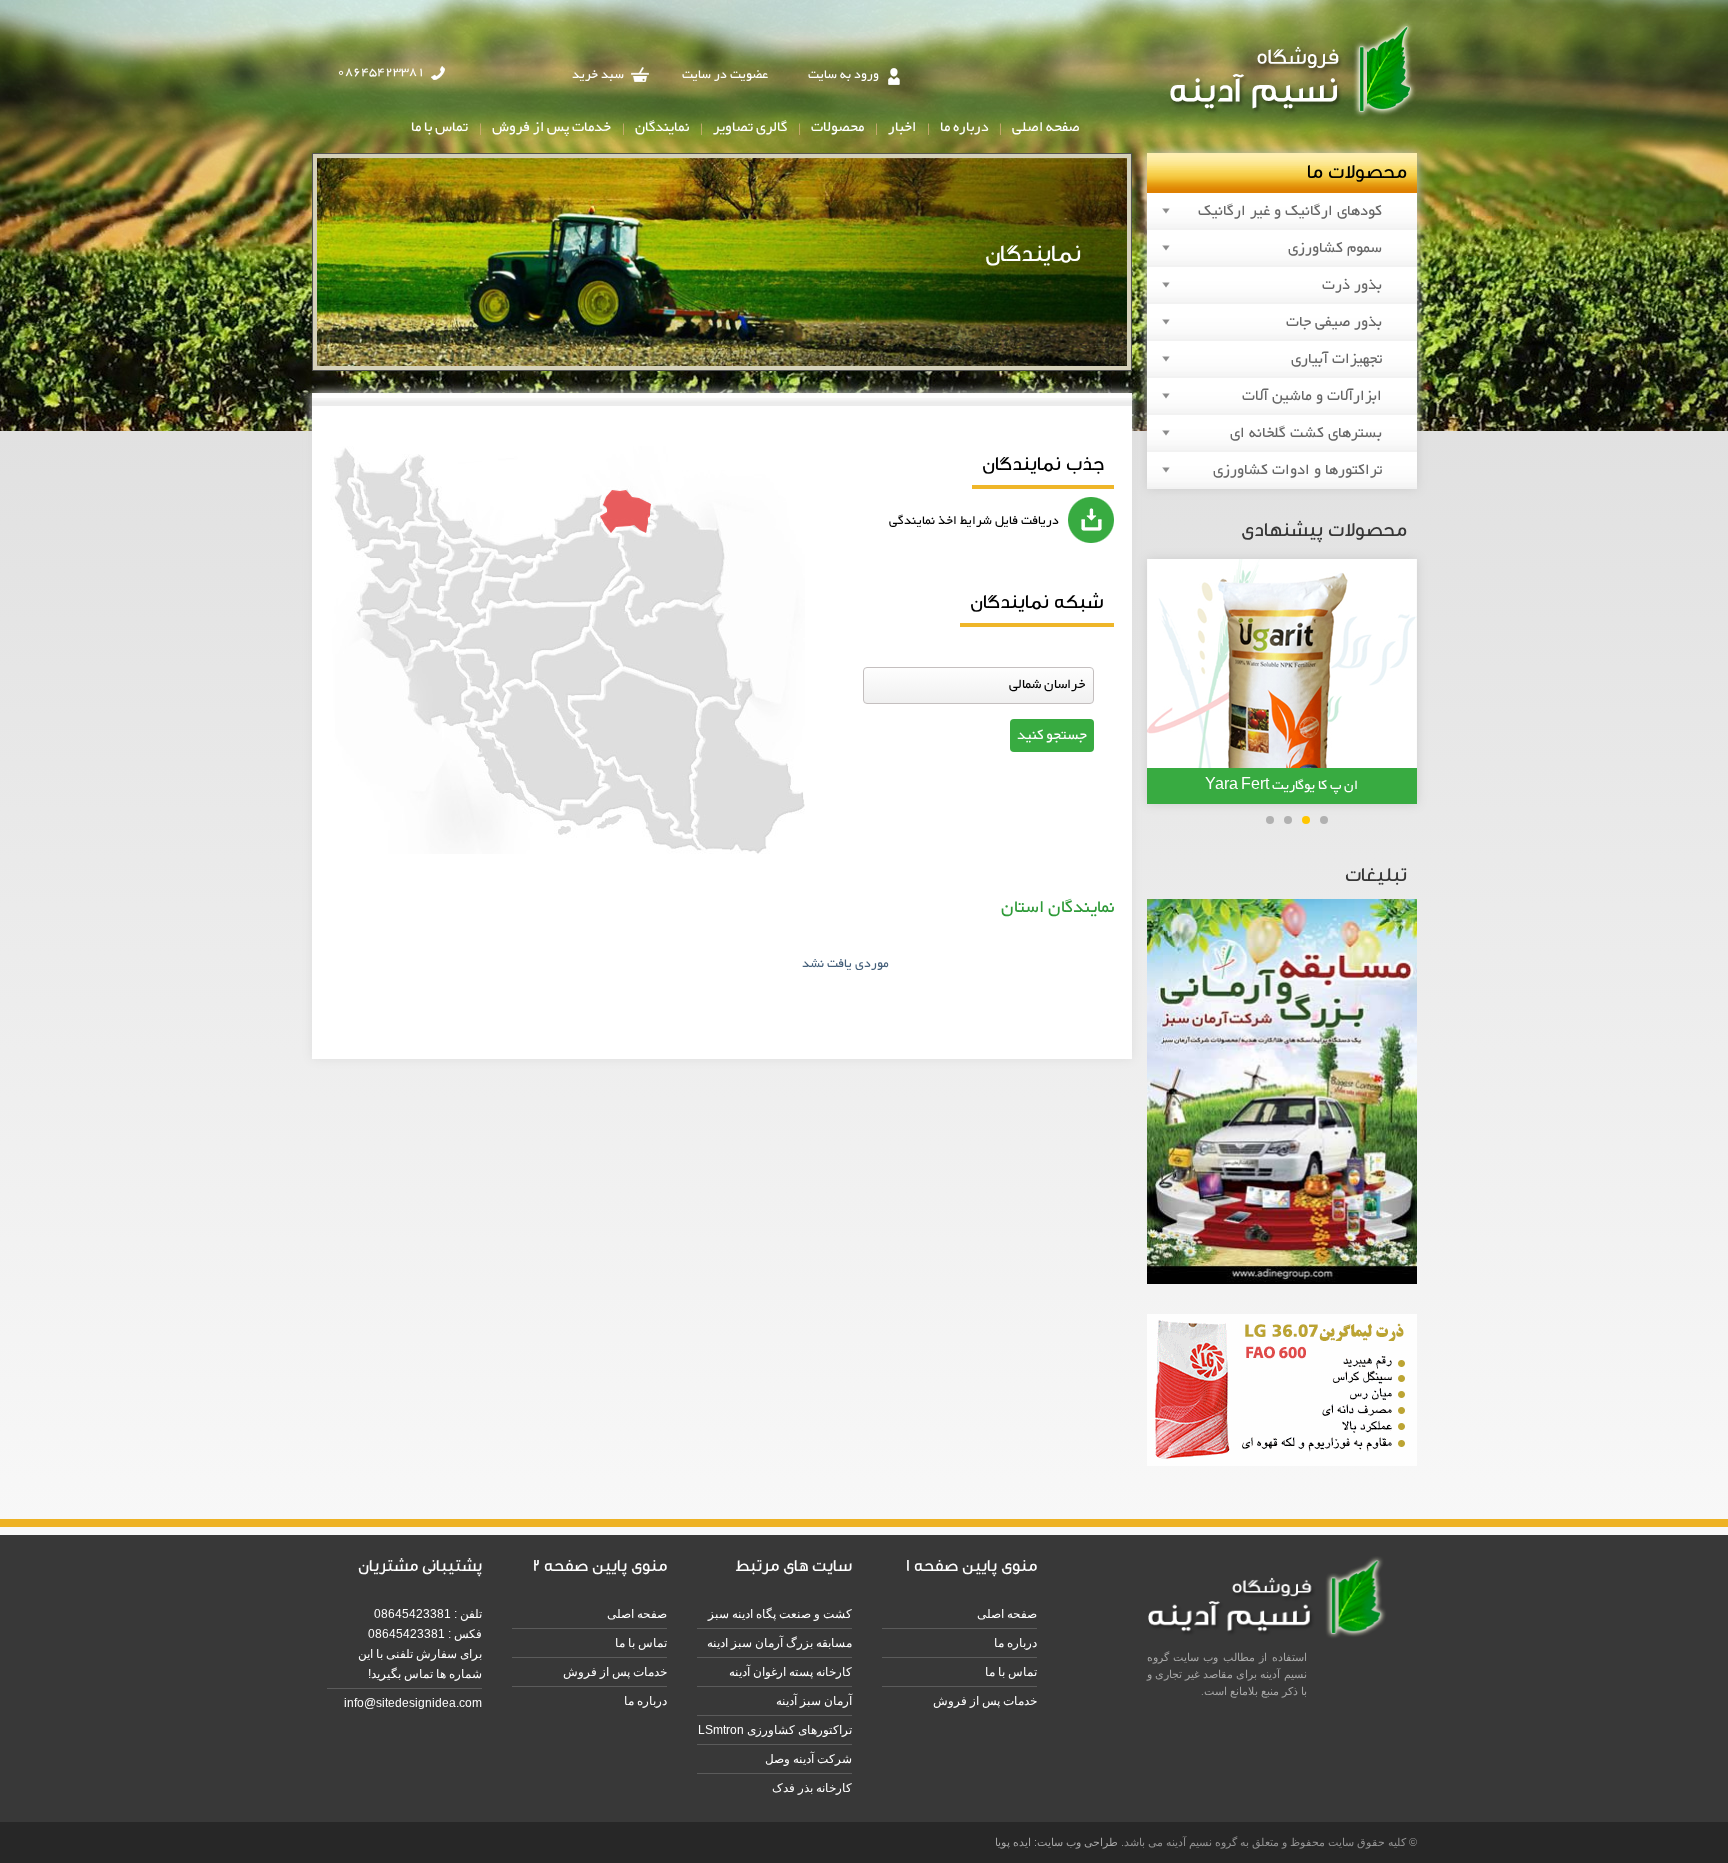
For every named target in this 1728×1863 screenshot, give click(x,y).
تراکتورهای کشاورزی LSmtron (775, 1730)
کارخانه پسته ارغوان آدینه (790, 1672)
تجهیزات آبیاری (1336, 359)
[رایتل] (1282, 1463)
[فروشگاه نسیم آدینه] (1293, 115)
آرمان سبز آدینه (814, 1701)
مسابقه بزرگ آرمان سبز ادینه (779, 1643)
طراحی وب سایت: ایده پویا (1056, 1842)
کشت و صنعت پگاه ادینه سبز (780, 1614)
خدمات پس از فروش (551, 127)
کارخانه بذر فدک (812, 1788)
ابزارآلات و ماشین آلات (1312, 396)
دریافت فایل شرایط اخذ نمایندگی (974, 521)
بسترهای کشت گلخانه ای (1306, 433)
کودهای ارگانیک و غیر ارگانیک (1290, 211)
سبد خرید (598, 75)
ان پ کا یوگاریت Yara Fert (1281, 786)
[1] (1282, 1281)
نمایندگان (662, 127)
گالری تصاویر (750, 127)
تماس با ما (439, 127)
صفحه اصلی (1046, 127)
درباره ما (964, 127)
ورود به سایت (843, 75)
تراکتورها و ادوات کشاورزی (1297, 470)
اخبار (902, 127)
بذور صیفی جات (1334, 322)
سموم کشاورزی (1335, 248)
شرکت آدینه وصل (808, 1759)
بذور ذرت (1352, 285)
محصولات (837, 127)
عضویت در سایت (725, 75)
